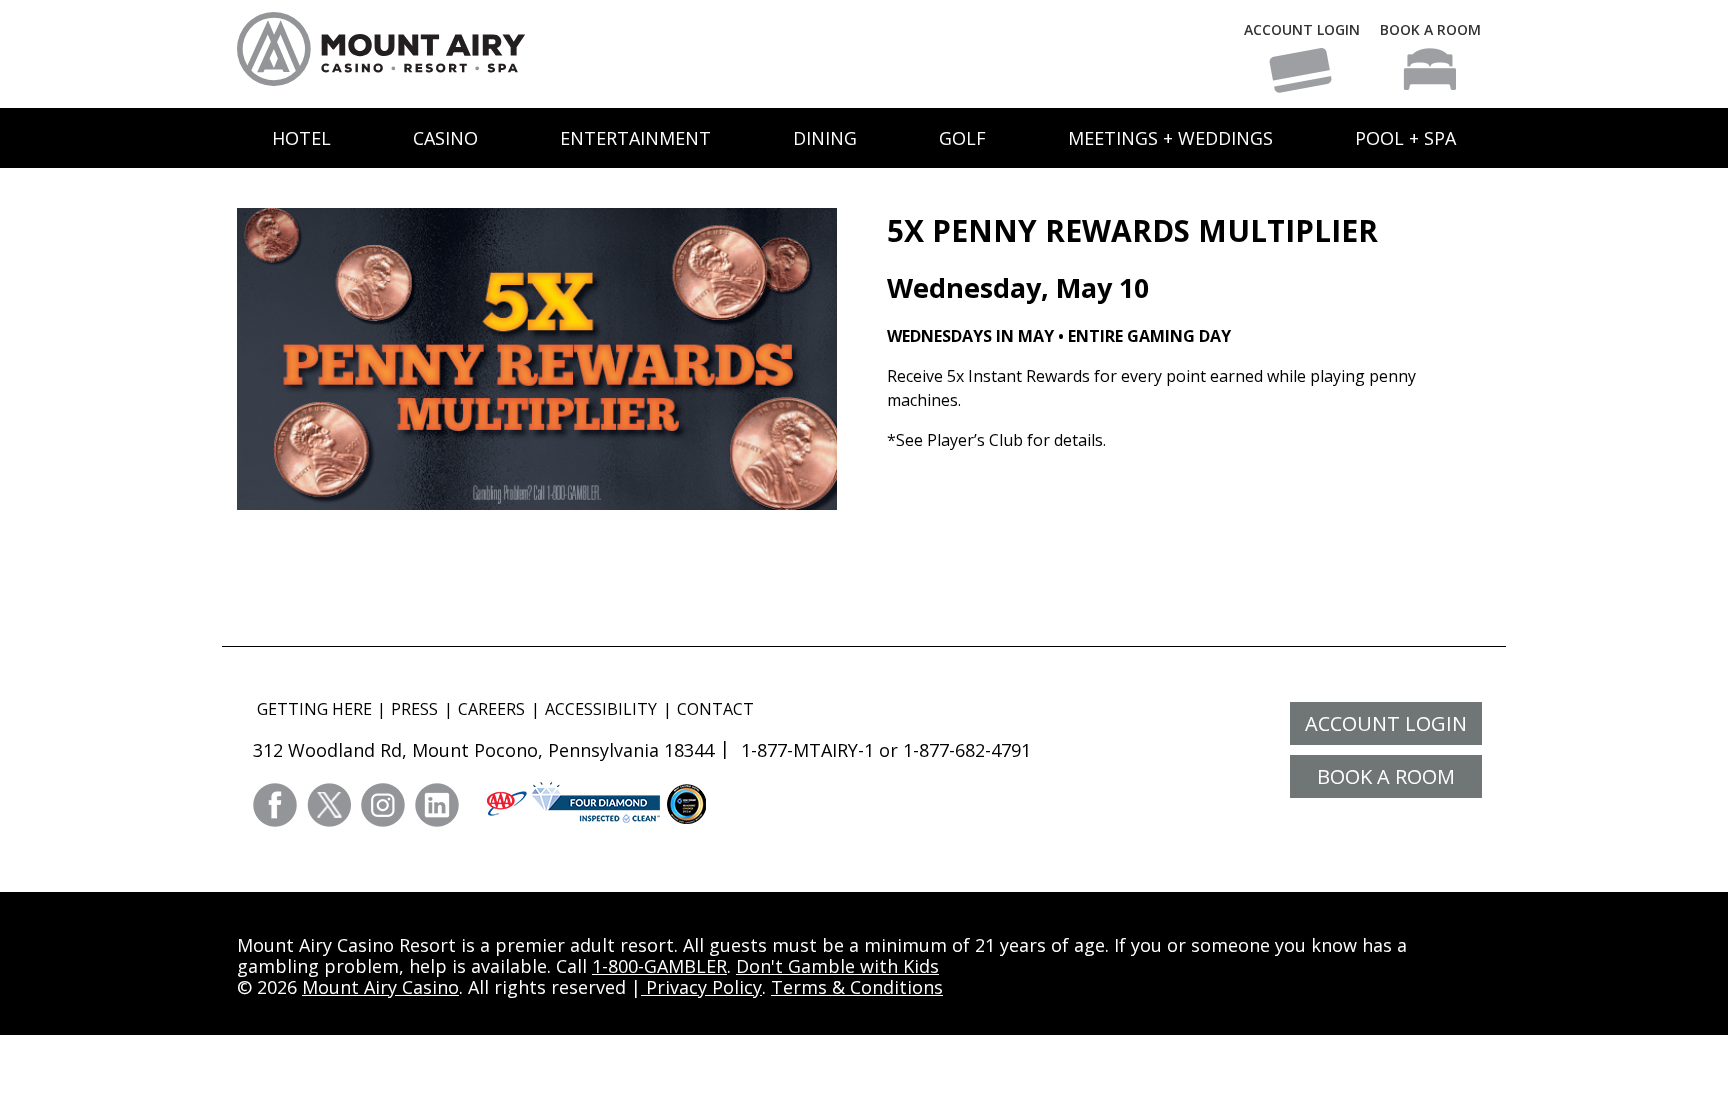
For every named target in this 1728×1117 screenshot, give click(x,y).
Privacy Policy (701, 987)
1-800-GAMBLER (659, 966)
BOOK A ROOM (1430, 29)
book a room (1386, 776)
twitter (329, 805)
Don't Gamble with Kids (837, 966)
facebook (275, 805)
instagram (383, 805)
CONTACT (715, 709)
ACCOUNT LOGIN (1302, 29)
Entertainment (635, 138)
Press (414, 709)
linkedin (437, 805)
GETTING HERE (314, 709)
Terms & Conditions (857, 987)
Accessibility (601, 709)
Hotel (301, 138)
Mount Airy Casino (380, 987)
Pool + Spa (1405, 138)
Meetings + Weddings (1170, 138)
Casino (445, 138)
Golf (962, 138)
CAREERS (491, 709)
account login (1386, 723)
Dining (825, 138)
